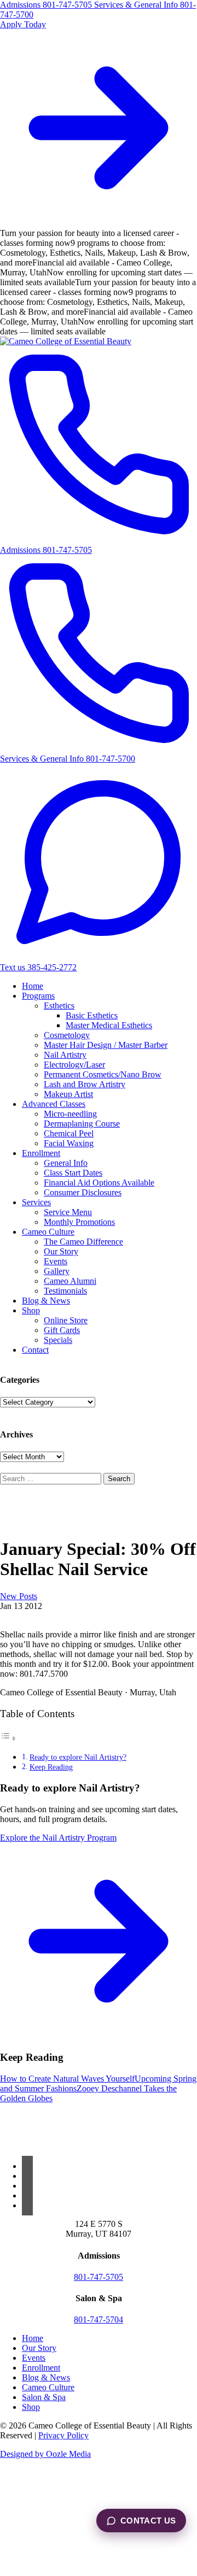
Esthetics (59, 1006)
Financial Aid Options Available (99, 1183)
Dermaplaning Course (82, 1124)
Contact (35, 1350)
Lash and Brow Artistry (85, 1084)
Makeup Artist (68, 1094)
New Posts (19, 1596)
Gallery (57, 1271)
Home (33, 986)
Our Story (61, 1251)
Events (56, 1261)
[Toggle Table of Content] (8, 1738)
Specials (58, 1340)
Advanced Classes (54, 1104)
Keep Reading (51, 1767)
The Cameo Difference (83, 1242)
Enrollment (41, 1153)
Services (36, 1202)
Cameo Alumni (70, 1281)
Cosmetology (67, 1035)
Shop (31, 1310)
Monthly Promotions (79, 1222)
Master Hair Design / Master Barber (106, 1045)
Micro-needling (70, 1114)
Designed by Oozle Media (45, 2454)
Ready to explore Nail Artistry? (78, 1757)
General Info (66, 1163)
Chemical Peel (69, 1133)
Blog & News (46, 1301)
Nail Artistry (65, 1055)
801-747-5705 (99, 2277)
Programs (38, 996)
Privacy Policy (63, 2435)
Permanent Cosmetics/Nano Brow (103, 1074)
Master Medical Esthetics (109, 1025)
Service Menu (68, 1212)
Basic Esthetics (92, 1015)
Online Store (66, 1320)
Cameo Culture (48, 1232)
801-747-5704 (99, 2319)
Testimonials (65, 1291)
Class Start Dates (73, 1173)
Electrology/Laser (74, 1065)
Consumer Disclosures (83, 1192)
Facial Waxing (69, 1143)
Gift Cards (62, 1330)
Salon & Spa (44, 2397)
